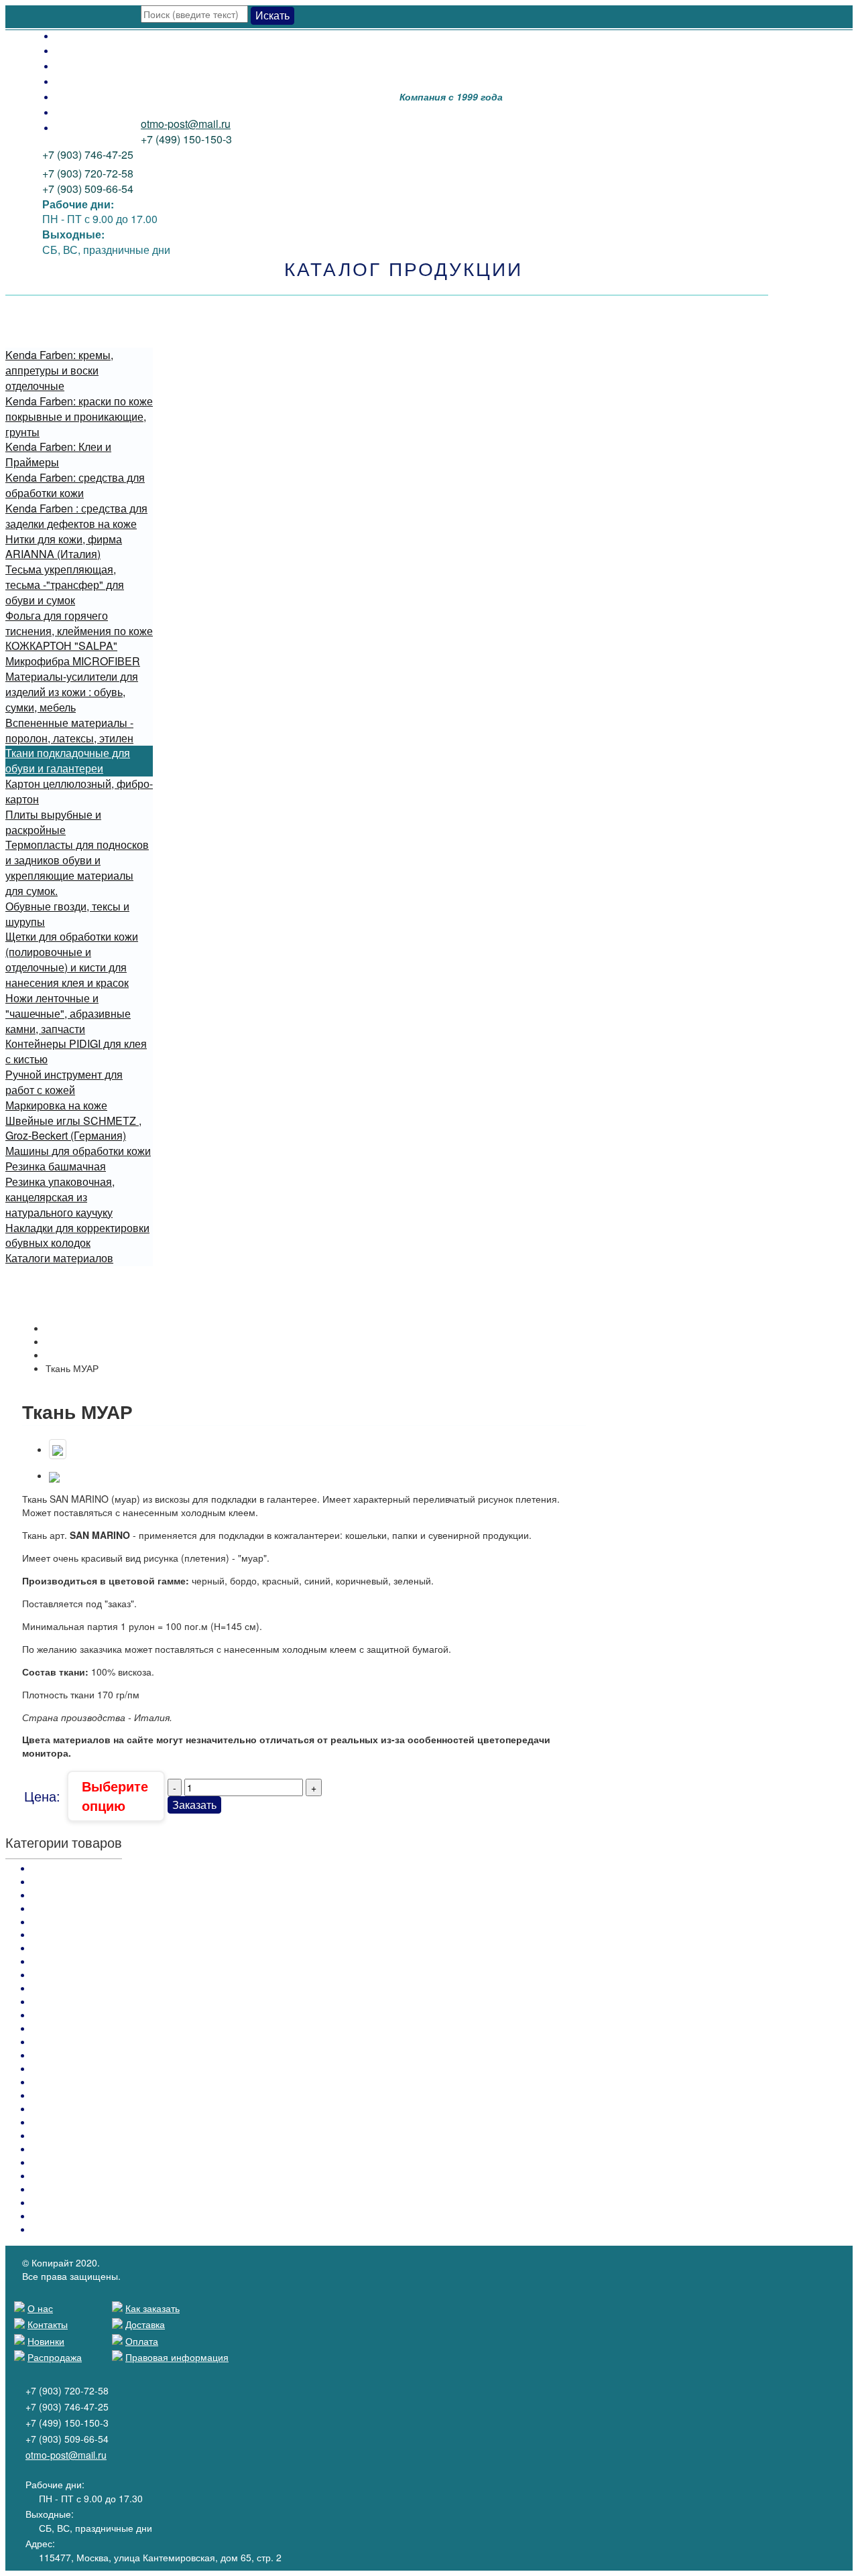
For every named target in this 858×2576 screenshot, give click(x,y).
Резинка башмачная (56, 1166)
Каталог (63, 1341)
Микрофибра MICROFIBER (73, 661)
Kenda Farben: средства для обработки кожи (75, 485)
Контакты (79, 112)
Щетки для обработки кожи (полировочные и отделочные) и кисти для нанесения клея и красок (72, 959)
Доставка (79, 50)
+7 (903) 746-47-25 (88, 154)
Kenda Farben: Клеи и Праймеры (58, 454)
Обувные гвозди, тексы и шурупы (67, 914)
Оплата (74, 35)
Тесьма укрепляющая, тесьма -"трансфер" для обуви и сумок (65, 585)
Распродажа (86, 81)
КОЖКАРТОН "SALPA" (61, 646)
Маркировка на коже (56, 1105)
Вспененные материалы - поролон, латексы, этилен (69, 730)
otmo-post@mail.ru (186, 124)
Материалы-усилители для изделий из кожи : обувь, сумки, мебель (72, 692)
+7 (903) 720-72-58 (88, 173)
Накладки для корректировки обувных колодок (77, 1235)
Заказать (194, 1805)
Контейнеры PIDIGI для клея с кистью (76, 1051)
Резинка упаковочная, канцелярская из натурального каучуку (60, 1197)
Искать (272, 15)
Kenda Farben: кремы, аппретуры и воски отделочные (59, 370)
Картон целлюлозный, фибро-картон (79, 791)
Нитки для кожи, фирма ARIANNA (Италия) (64, 547)
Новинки (77, 96)
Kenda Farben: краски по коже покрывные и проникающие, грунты (79, 416)
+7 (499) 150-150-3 (186, 139)
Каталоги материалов (59, 1258)
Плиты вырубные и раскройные (53, 822)
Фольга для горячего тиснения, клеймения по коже (79, 623)
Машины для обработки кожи (78, 1151)
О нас (70, 127)
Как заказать (86, 65)
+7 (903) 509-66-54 (88, 189)
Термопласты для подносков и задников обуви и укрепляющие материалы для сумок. (77, 868)
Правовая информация (177, 2357)
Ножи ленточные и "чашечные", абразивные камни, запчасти (68, 1013)
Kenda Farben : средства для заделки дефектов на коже (76, 516)
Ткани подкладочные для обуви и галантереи (68, 760)
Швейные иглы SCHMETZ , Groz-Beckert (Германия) (73, 1128)
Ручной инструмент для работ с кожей (64, 1082)
